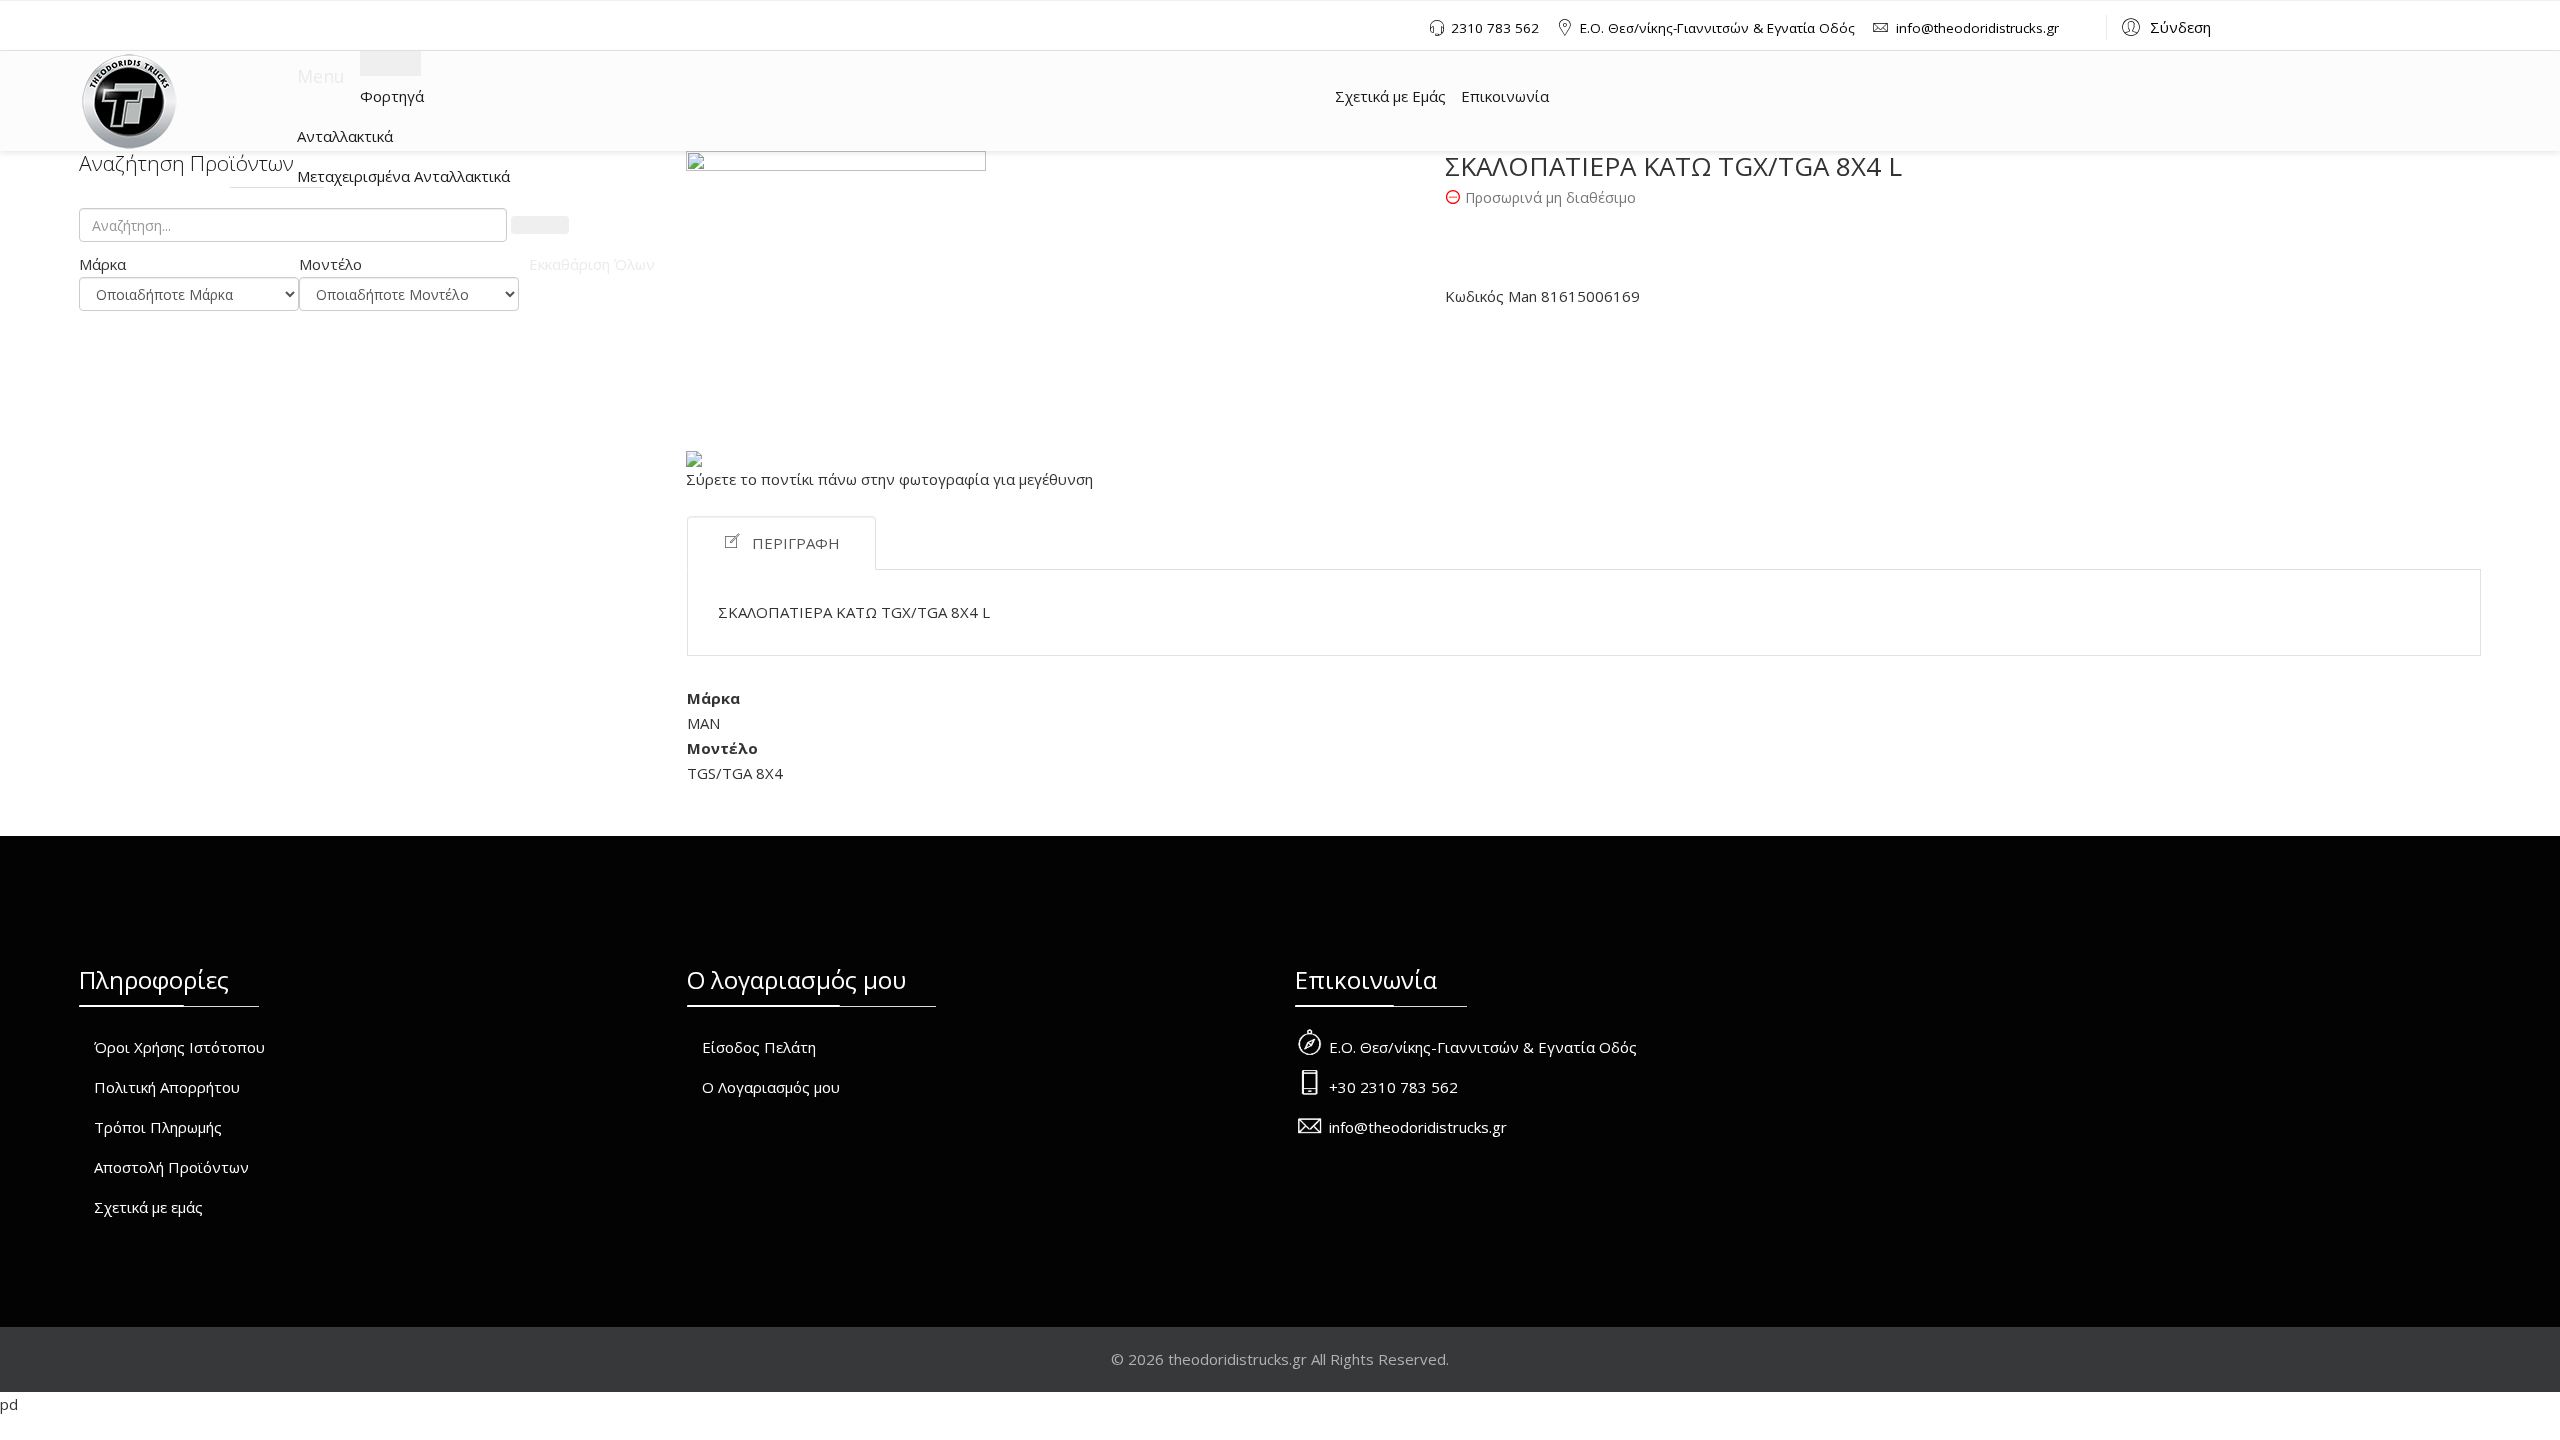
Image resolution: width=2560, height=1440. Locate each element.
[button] (2163, 26)
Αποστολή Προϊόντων (171, 1167)
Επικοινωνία (1505, 96)
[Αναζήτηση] (540, 225)
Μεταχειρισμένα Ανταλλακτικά (403, 176)
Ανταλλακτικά (345, 136)
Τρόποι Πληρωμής (158, 1127)
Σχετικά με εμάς (148, 1207)
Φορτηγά (392, 96)
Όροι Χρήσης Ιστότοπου (179, 1047)
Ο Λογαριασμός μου (771, 1087)
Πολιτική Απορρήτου (167, 1087)
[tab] (189, 264)
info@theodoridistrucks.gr (1977, 28)
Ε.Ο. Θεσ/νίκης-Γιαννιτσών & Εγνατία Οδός (1717, 28)
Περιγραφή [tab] (796, 543)
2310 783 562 (1495, 28)
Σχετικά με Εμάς (1390, 96)
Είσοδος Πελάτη (759, 1047)
